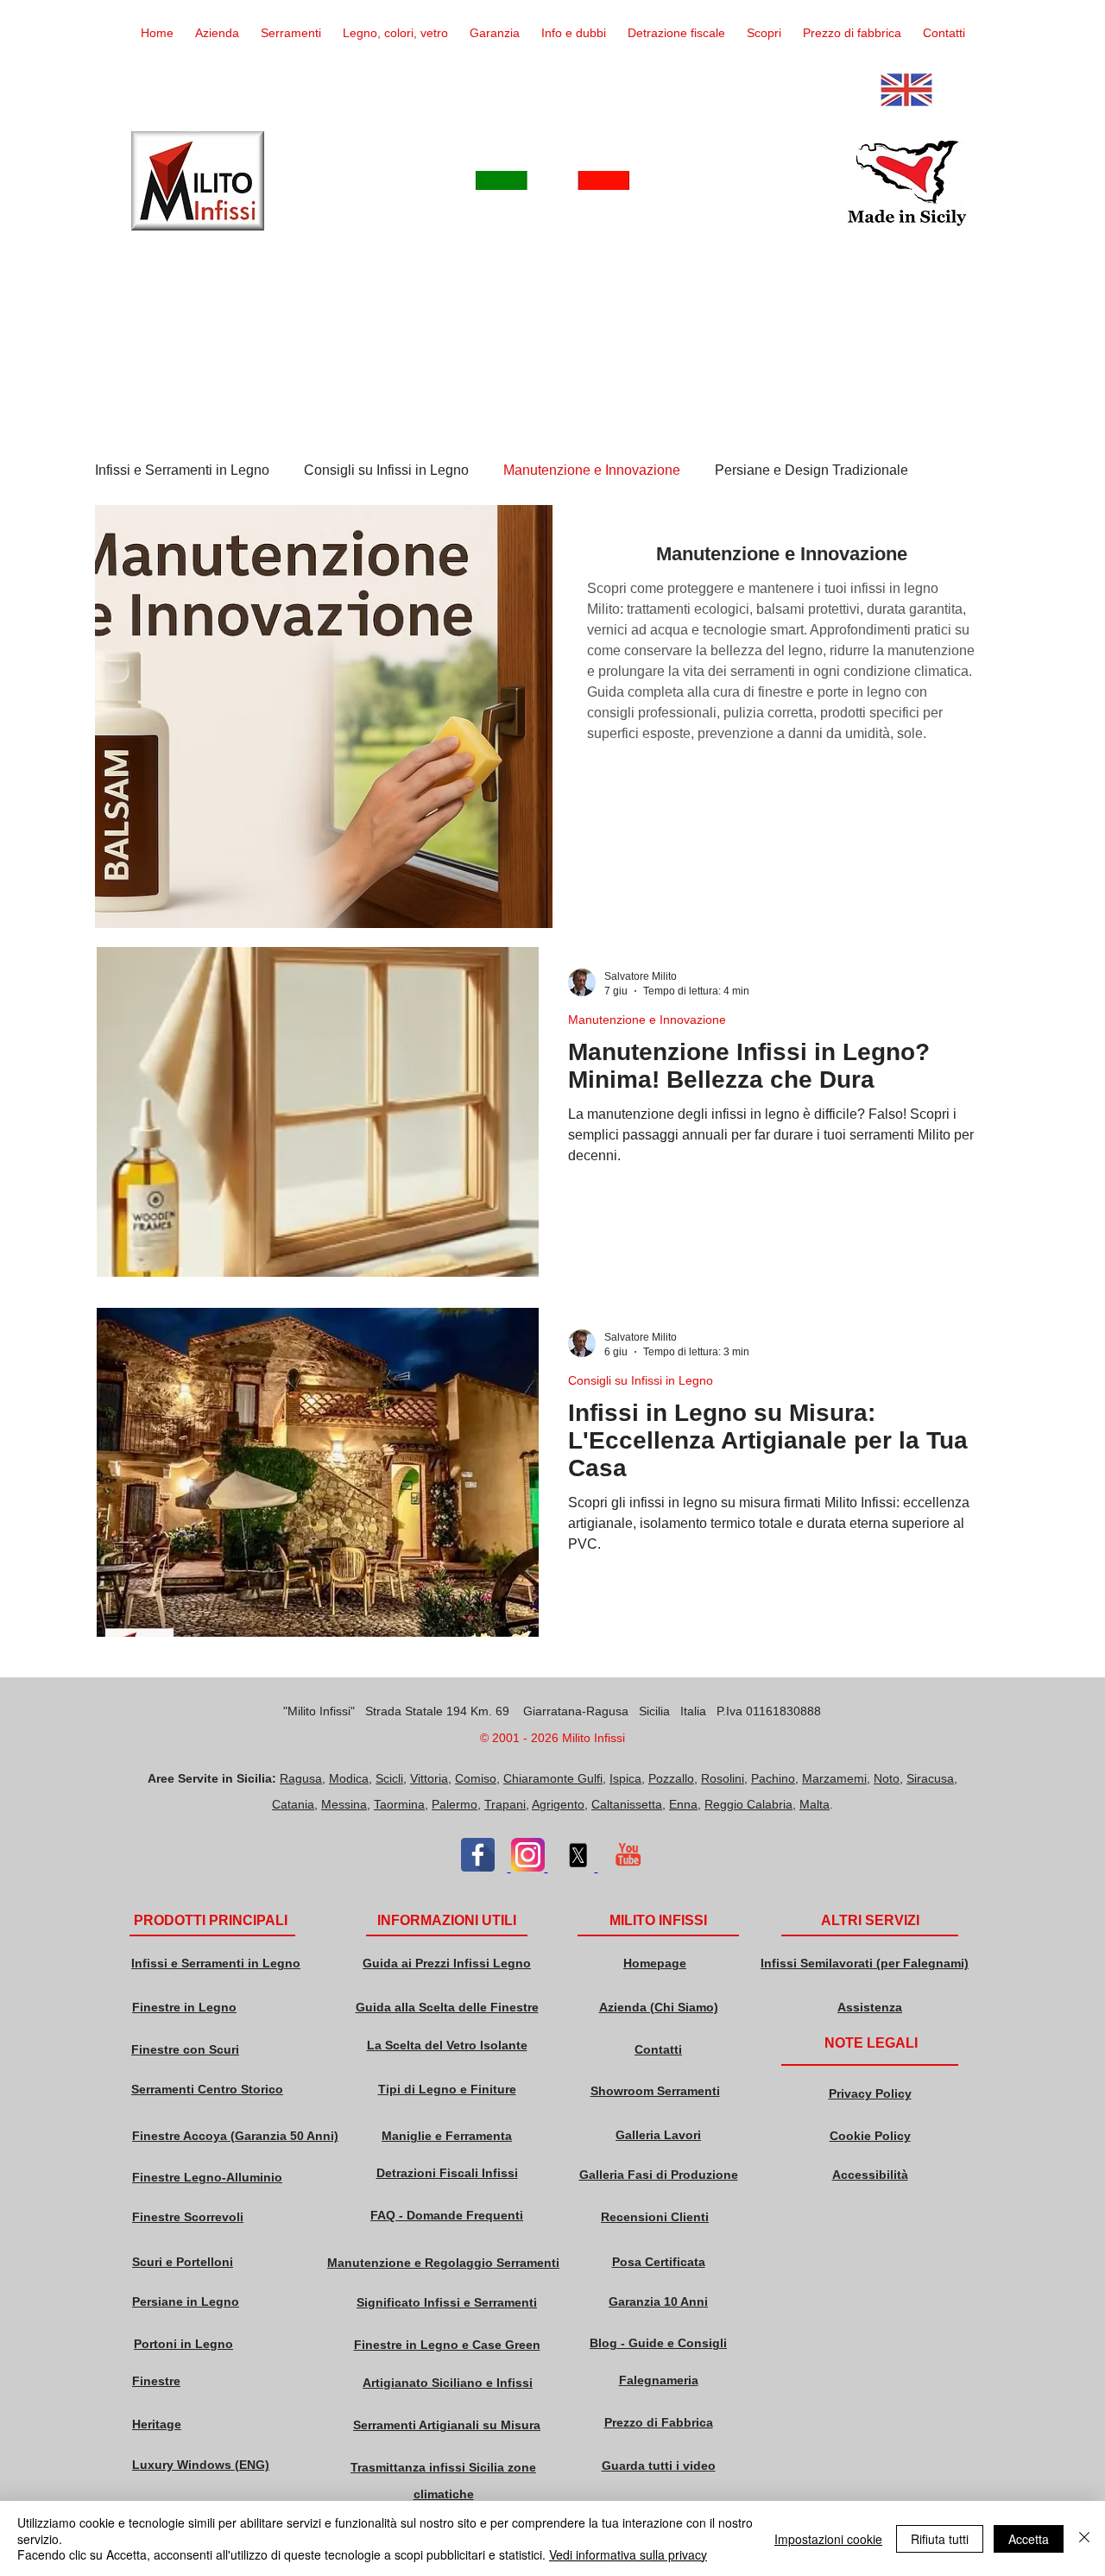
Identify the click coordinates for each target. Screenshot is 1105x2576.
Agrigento (558, 1804)
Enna (683, 1804)
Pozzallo (671, 1778)
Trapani (505, 1804)
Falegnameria (659, 2380)
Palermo (455, 1804)
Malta (815, 1804)
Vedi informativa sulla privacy (628, 2554)
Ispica (625, 1778)
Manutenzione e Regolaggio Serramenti (443, 2263)
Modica (349, 1778)
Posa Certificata (659, 2262)
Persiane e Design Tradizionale (811, 470)
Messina (344, 1804)
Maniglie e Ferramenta (447, 2136)
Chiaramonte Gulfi (553, 1778)
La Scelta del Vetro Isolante (447, 2045)
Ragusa (301, 1778)
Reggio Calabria (748, 1804)
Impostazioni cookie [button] (828, 2539)
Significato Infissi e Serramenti (447, 2302)
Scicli (389, 1778)
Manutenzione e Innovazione (592, 470)
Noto (887, 1778)
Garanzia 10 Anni (658, 2301)
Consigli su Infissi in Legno (386, 470)
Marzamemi (834, 1778)
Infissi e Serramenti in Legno (182, 470)
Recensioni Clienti (655, 2217)
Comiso (476, 1778)
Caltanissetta (627, 1804)
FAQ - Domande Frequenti (447, 2215)
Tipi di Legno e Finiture (447, 2089)
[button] (290, 33)
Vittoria (429, 1778)
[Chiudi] (1084, 2538)
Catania (293, 1804)
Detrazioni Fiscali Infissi (447, 2173)
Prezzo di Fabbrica (659, 2422)
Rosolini (723, 1778)
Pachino (773, 1778)
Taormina (399, 1804)
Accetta (1029, 2539)
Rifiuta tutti (940, 2539)
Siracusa (930, 1778)
